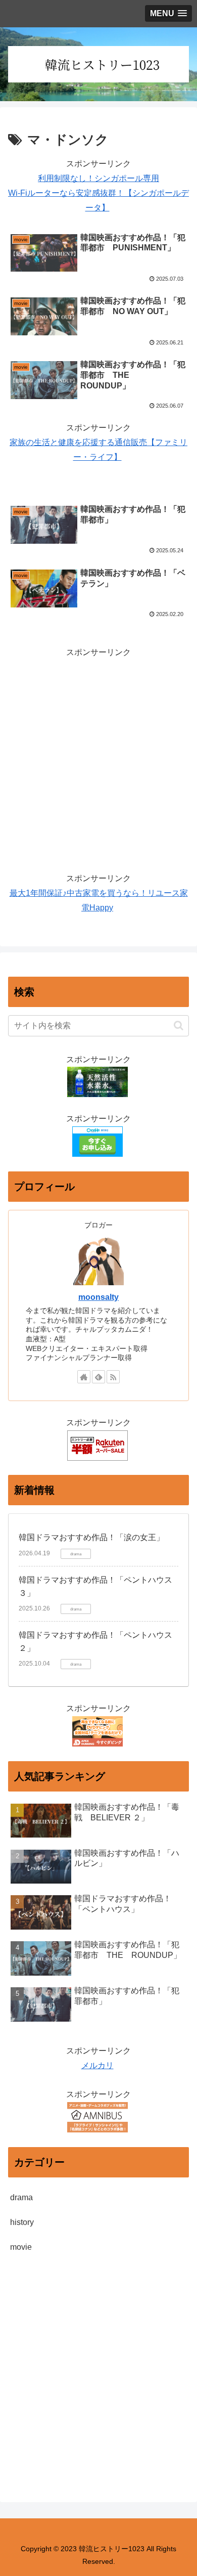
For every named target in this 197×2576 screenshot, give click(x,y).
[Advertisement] (98, 759)
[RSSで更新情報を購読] (113, 1377)
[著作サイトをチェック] (84, 1377)
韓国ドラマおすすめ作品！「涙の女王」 (91, 1537)
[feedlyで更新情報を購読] (98, 1377)
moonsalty (98, 1297)
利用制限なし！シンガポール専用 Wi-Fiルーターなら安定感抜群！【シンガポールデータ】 (98, 193)
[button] (179, 1025)
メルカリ (97, 2065)
